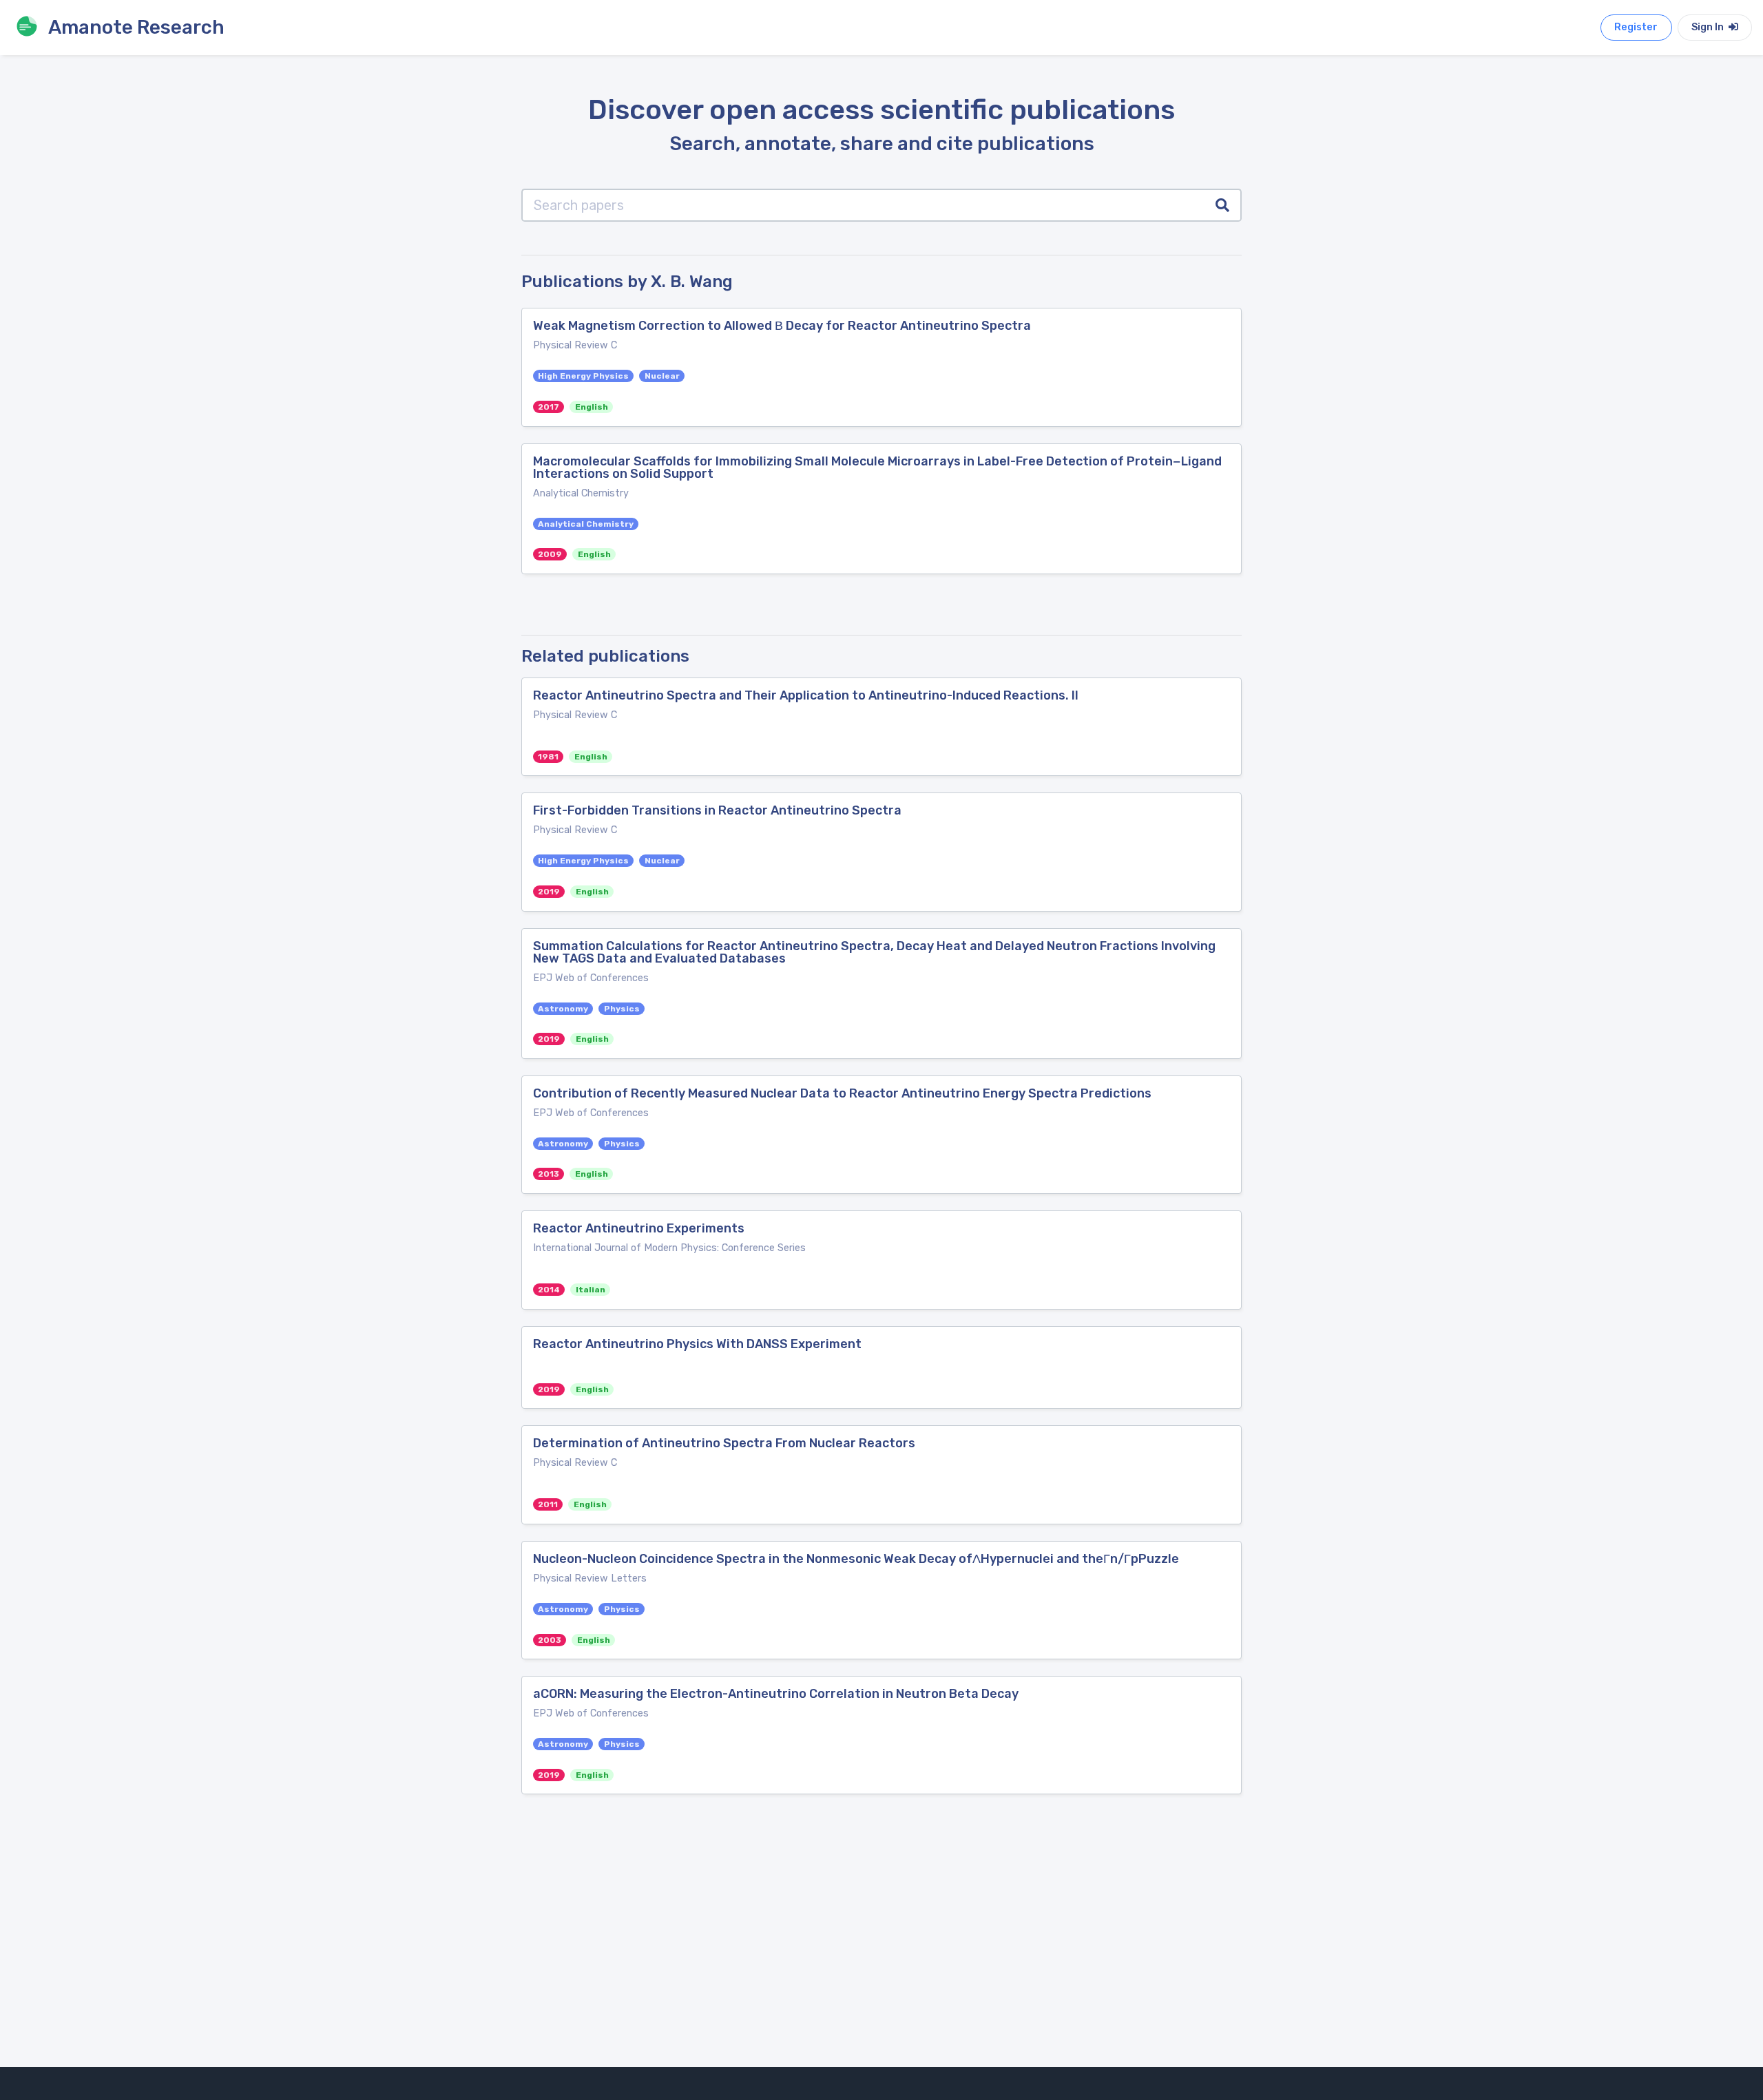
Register (1636, 27)
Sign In (1709, 27)
